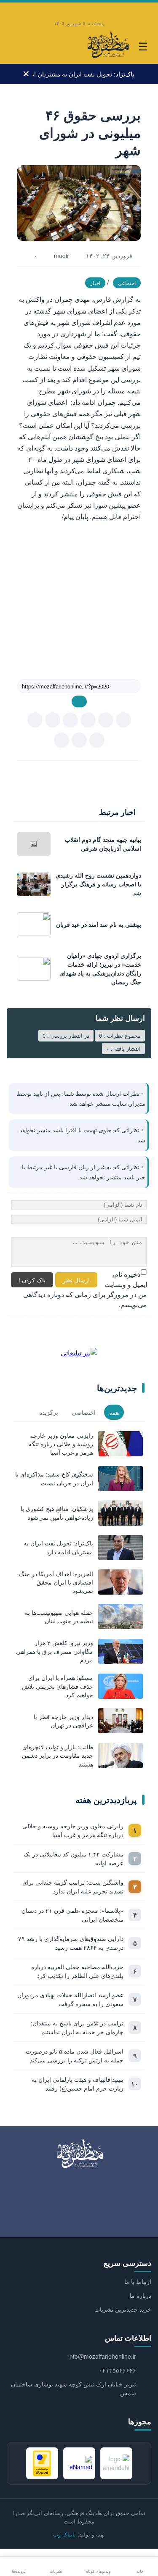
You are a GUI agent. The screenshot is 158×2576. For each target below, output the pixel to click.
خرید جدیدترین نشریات (123, 2309)
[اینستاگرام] (138, 9)
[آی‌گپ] (37, 9)
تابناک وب (64, 2534)
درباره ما (141, 2295)
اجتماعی (127, 283)
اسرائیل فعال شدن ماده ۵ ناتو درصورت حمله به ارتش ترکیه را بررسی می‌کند (75, 2055)
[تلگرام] (104, 9)
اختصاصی (84, 1412)
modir (62, 256)
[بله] (71, 9)
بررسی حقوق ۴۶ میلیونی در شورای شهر (90, 132)
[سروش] (35, 720)
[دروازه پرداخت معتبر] (42, 2463)
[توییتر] (97, 740)
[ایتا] (88, 9)
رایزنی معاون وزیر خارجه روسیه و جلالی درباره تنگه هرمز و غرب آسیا (73, 1830)
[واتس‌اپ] (121, 9)
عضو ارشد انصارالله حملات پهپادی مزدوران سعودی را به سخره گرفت (70, 1999)
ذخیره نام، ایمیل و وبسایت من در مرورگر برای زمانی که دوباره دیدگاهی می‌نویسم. (85, 1289)
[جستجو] (15, 47)
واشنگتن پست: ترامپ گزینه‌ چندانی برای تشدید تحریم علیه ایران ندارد (73, 1887)
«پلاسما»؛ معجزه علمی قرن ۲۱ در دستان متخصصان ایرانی (72, 1915)
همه (114, 1412)
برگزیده (49, 1412)
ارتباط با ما (138, 2281)
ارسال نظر (76, 1280)
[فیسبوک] (79, 740)
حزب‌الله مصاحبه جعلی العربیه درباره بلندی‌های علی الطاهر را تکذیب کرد (77, 1971)
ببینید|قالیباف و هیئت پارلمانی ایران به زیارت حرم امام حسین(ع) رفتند (78, 2084)
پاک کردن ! (32, 1280)
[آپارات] (20, 9)
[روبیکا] (54, 9)
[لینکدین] (62, 740)
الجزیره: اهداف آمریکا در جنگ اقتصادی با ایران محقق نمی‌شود (84, 77)
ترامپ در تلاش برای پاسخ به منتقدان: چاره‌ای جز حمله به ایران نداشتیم (77, 2027)
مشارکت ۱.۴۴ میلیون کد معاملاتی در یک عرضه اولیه (74, 1858)
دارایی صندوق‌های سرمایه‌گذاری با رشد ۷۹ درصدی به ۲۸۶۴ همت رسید (71, 1943)
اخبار (95, 283)
